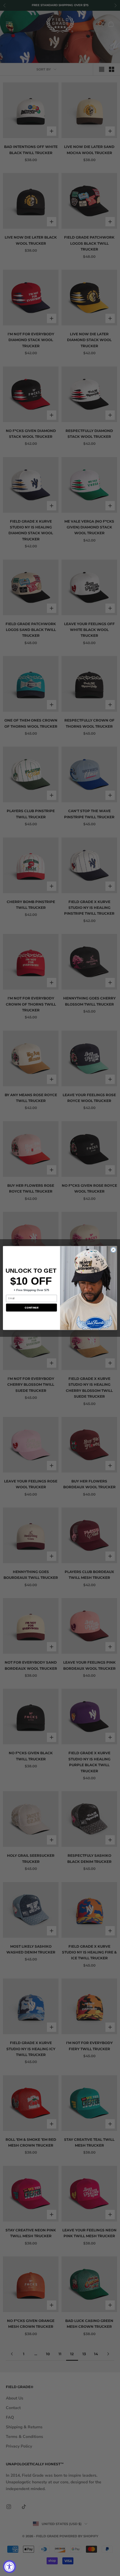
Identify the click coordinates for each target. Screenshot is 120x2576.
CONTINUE (31, 1308)
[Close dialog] (113, 1250)
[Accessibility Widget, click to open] (9, 2567)
